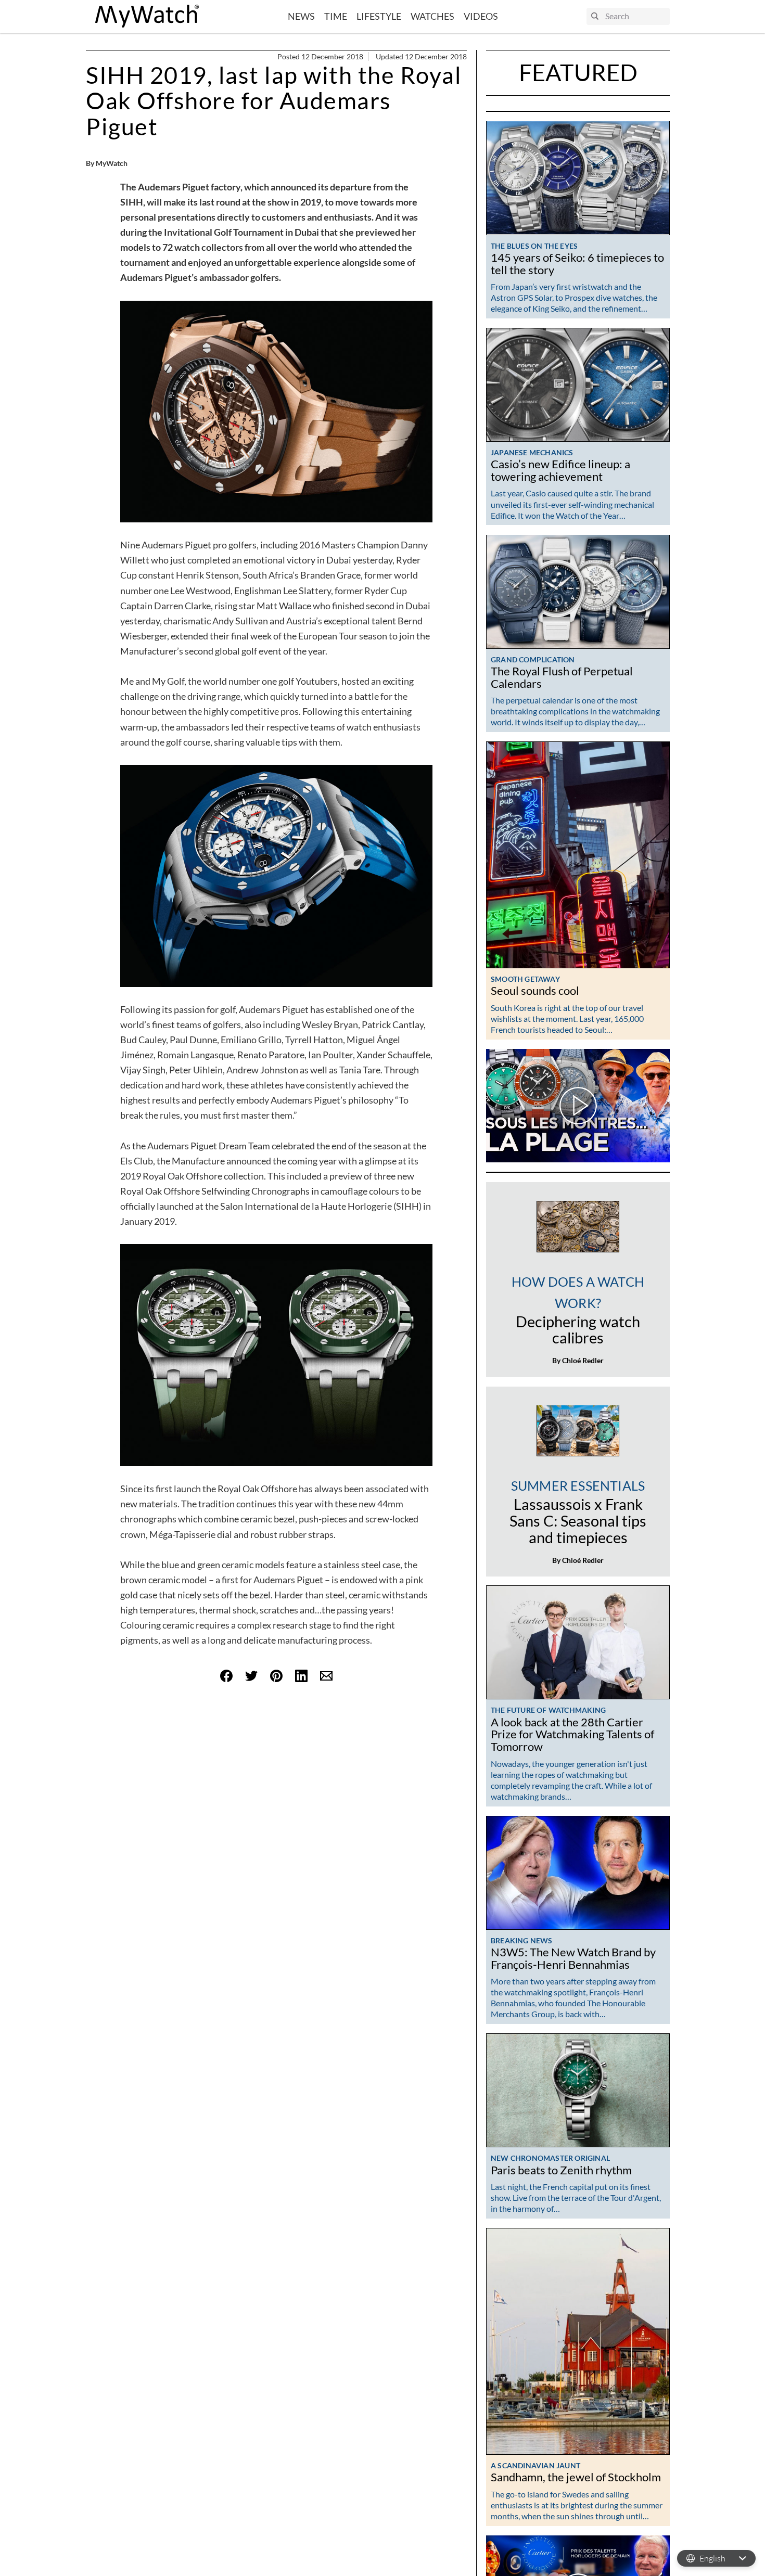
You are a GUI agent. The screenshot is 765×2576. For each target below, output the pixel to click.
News (301, 16)
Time (336, 16)
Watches (432, 16)
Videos (481, 16)
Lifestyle (379, 16)
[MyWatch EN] (147, 16)
